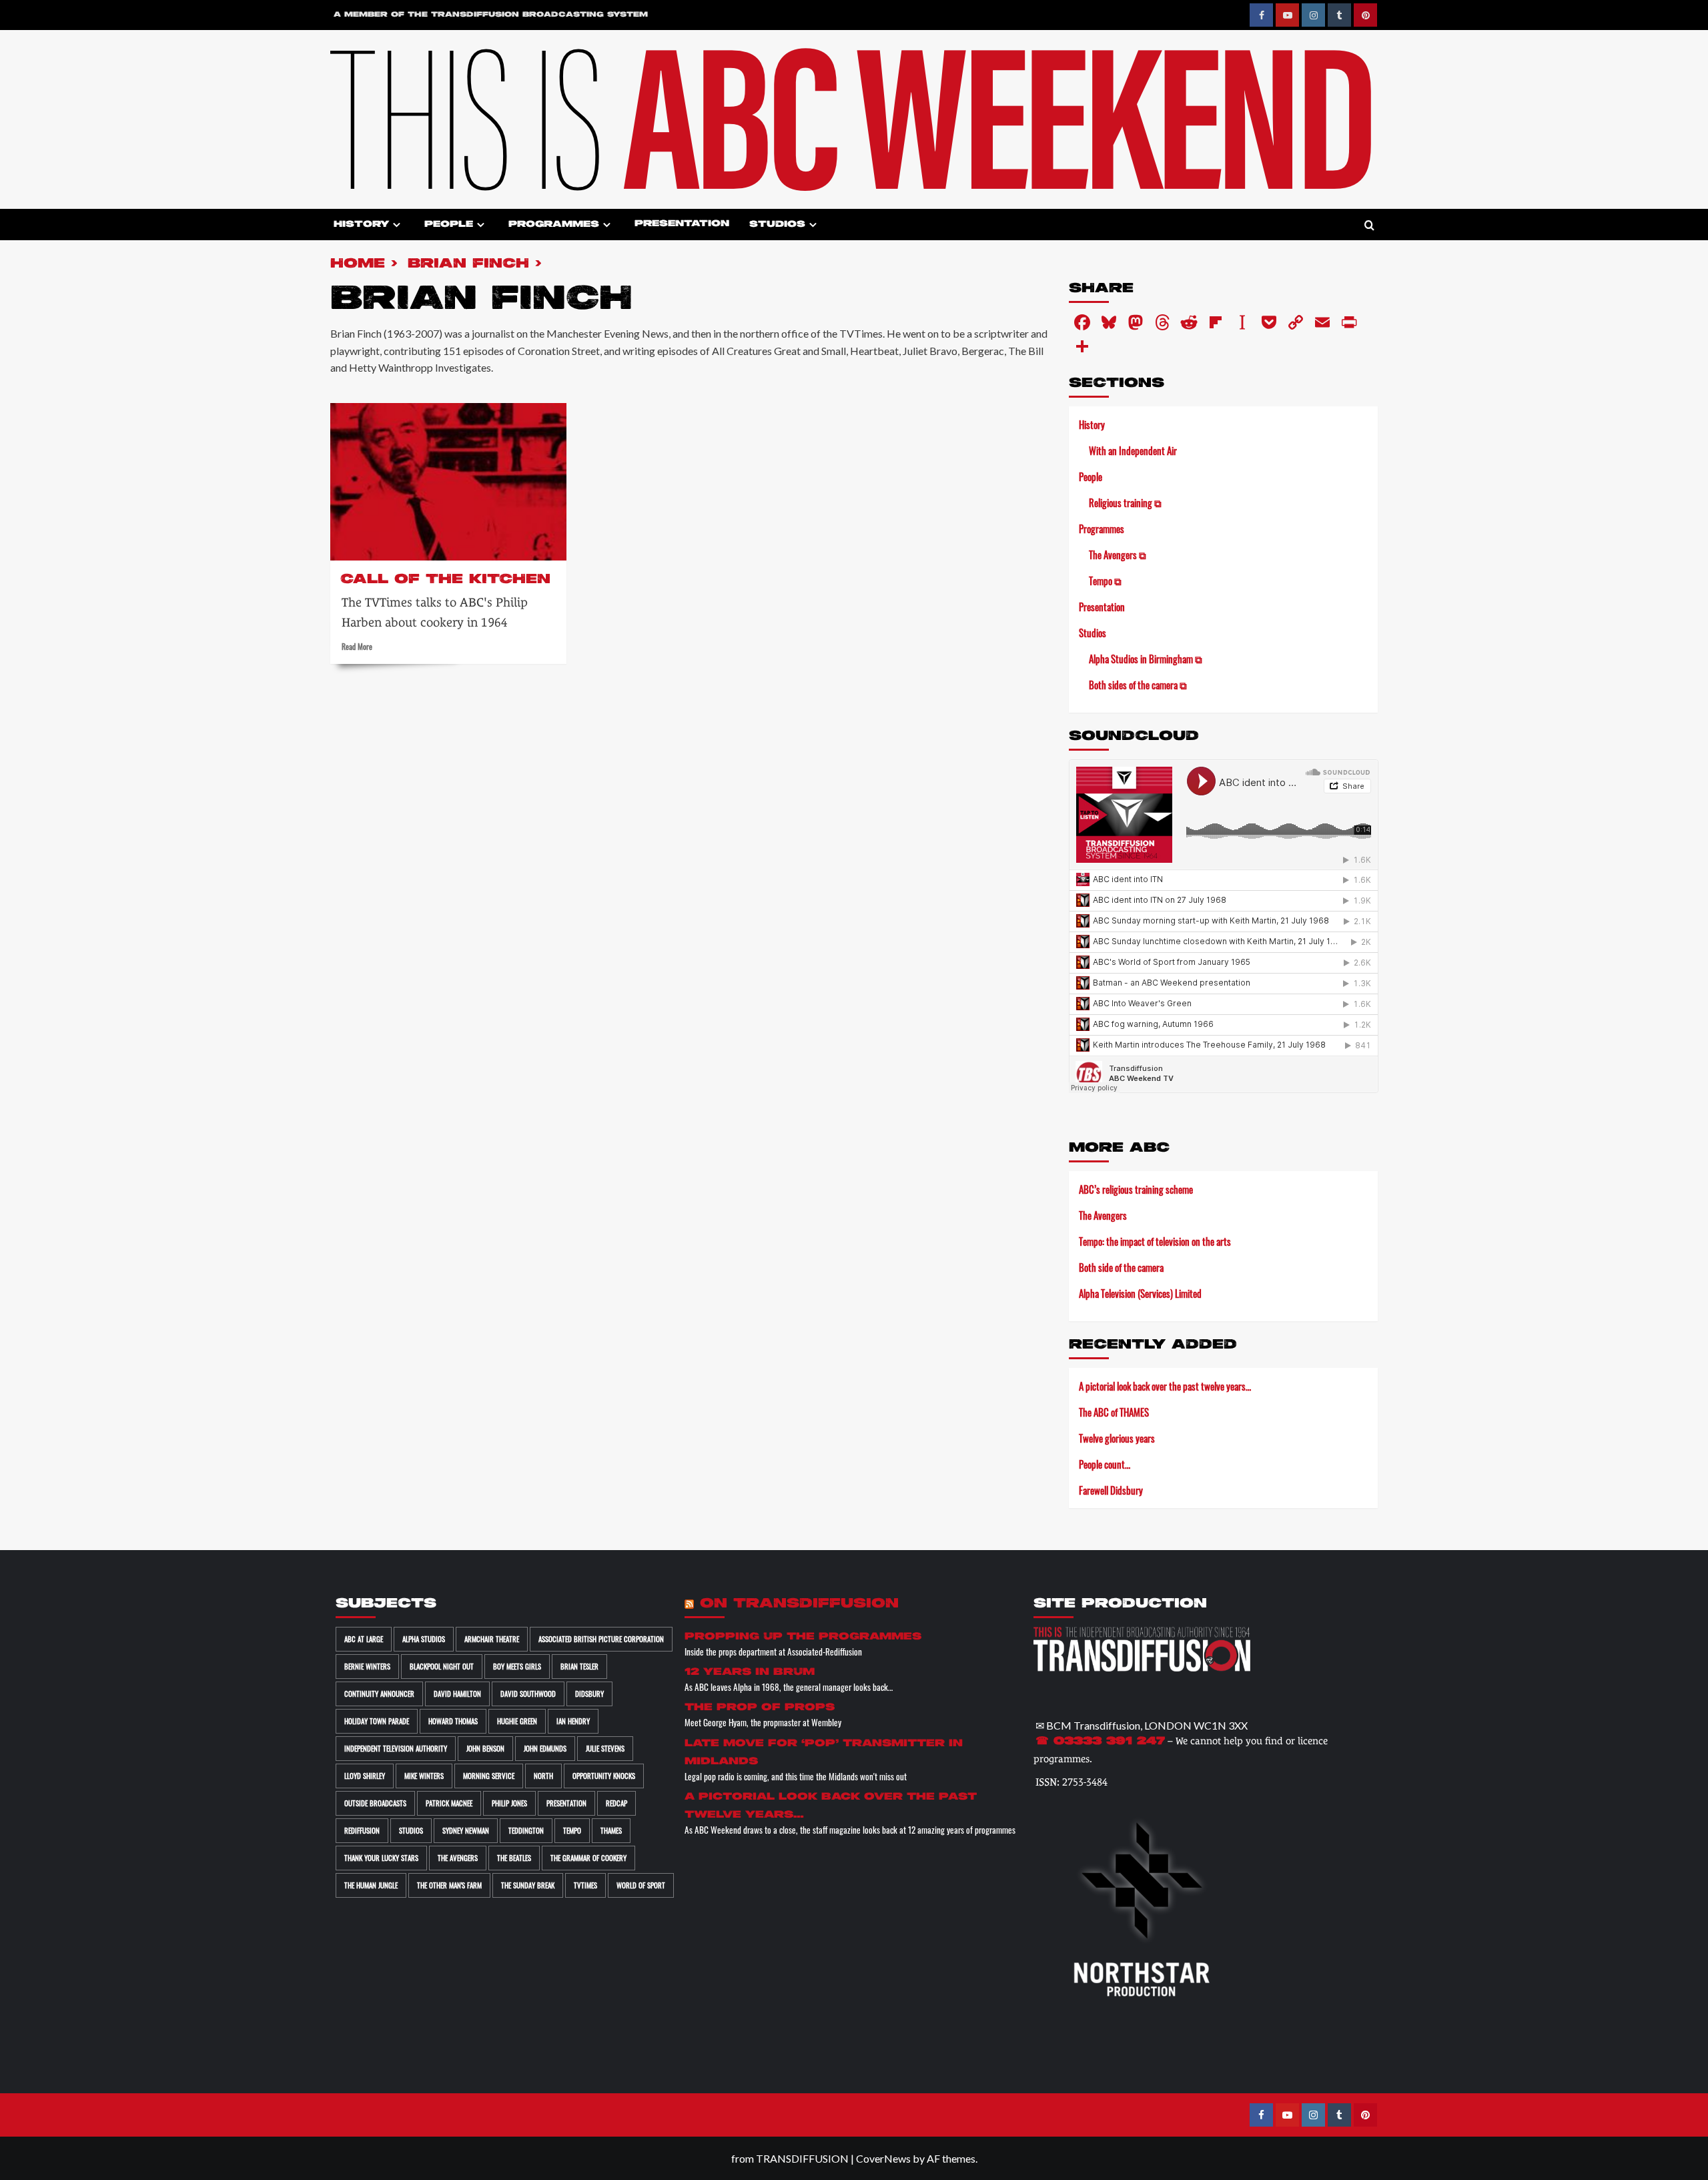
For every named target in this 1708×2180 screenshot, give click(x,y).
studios (411, 1830)
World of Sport (641, 1885)
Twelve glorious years (1117, 1438)
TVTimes (585, 1885)
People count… (1105, 1464)
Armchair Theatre (492, 1639)
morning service (489, 1776)
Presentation (682, 224)
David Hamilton (457, 1694)
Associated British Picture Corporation (601, 1639)
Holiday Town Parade (377, 1721)
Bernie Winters (367, 1666)
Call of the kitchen (445, 580)
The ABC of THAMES (1114, 1412)
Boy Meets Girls (517, 1666)
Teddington (526, 1830)
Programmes (554, 225)
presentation (566, 1803)
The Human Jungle (371, 1885)
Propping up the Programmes (803, 1637)
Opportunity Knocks (604, 1776)
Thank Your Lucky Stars (381, 1858)
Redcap (616, 1803)
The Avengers (1103, 1215)
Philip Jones (509, 1803)
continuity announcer (379, 1694)
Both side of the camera (1121, 1267)
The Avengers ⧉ (1118, 555)
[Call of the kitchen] (448, 482)
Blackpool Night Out (442, 1666)
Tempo (572, 1830)
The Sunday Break (528, 1885)
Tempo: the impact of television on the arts (1155, 1241)
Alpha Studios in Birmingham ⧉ (1146, 659)
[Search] (1369, 226)
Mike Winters (424, 1776)
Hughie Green (517, 1721)
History (361, 225)
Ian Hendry (573, 1721)
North (543, 1776)
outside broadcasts (375, 1803)
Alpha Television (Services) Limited (1140, 1293)
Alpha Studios (424, 1639)
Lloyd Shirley (365, 1776)
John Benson (485, 1748)
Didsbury (589, 1694)
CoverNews (883, 2158)
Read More (357, 646)
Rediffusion (362, 1830)
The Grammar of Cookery (588, 1858)
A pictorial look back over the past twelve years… (1165, 1386)
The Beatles (514, 1858)
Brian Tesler (579, 1666)
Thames (611, 1830)
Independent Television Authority (396, 1748)
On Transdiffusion (799, 1604)
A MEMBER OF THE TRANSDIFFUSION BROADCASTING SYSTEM (491, 15)
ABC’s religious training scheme (1136, 1189)
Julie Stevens (605, 1748)
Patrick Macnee (449, 1803)
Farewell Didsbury (1111, 1490)
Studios (777, 225)
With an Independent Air (1133, 450)
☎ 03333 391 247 (1100, 1742)
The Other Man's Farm (449, 1885)
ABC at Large (364, 1639)
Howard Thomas (453, 1721)
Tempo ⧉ (1105, 581)
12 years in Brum (750, 1672)
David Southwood (528, 1694)
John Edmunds (545, 1748)
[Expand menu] (397, 225)
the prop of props (760, 1707)
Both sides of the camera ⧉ (1138, 685)
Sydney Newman (466, 1830)
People (449, 225)
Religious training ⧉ (1125, 502)
